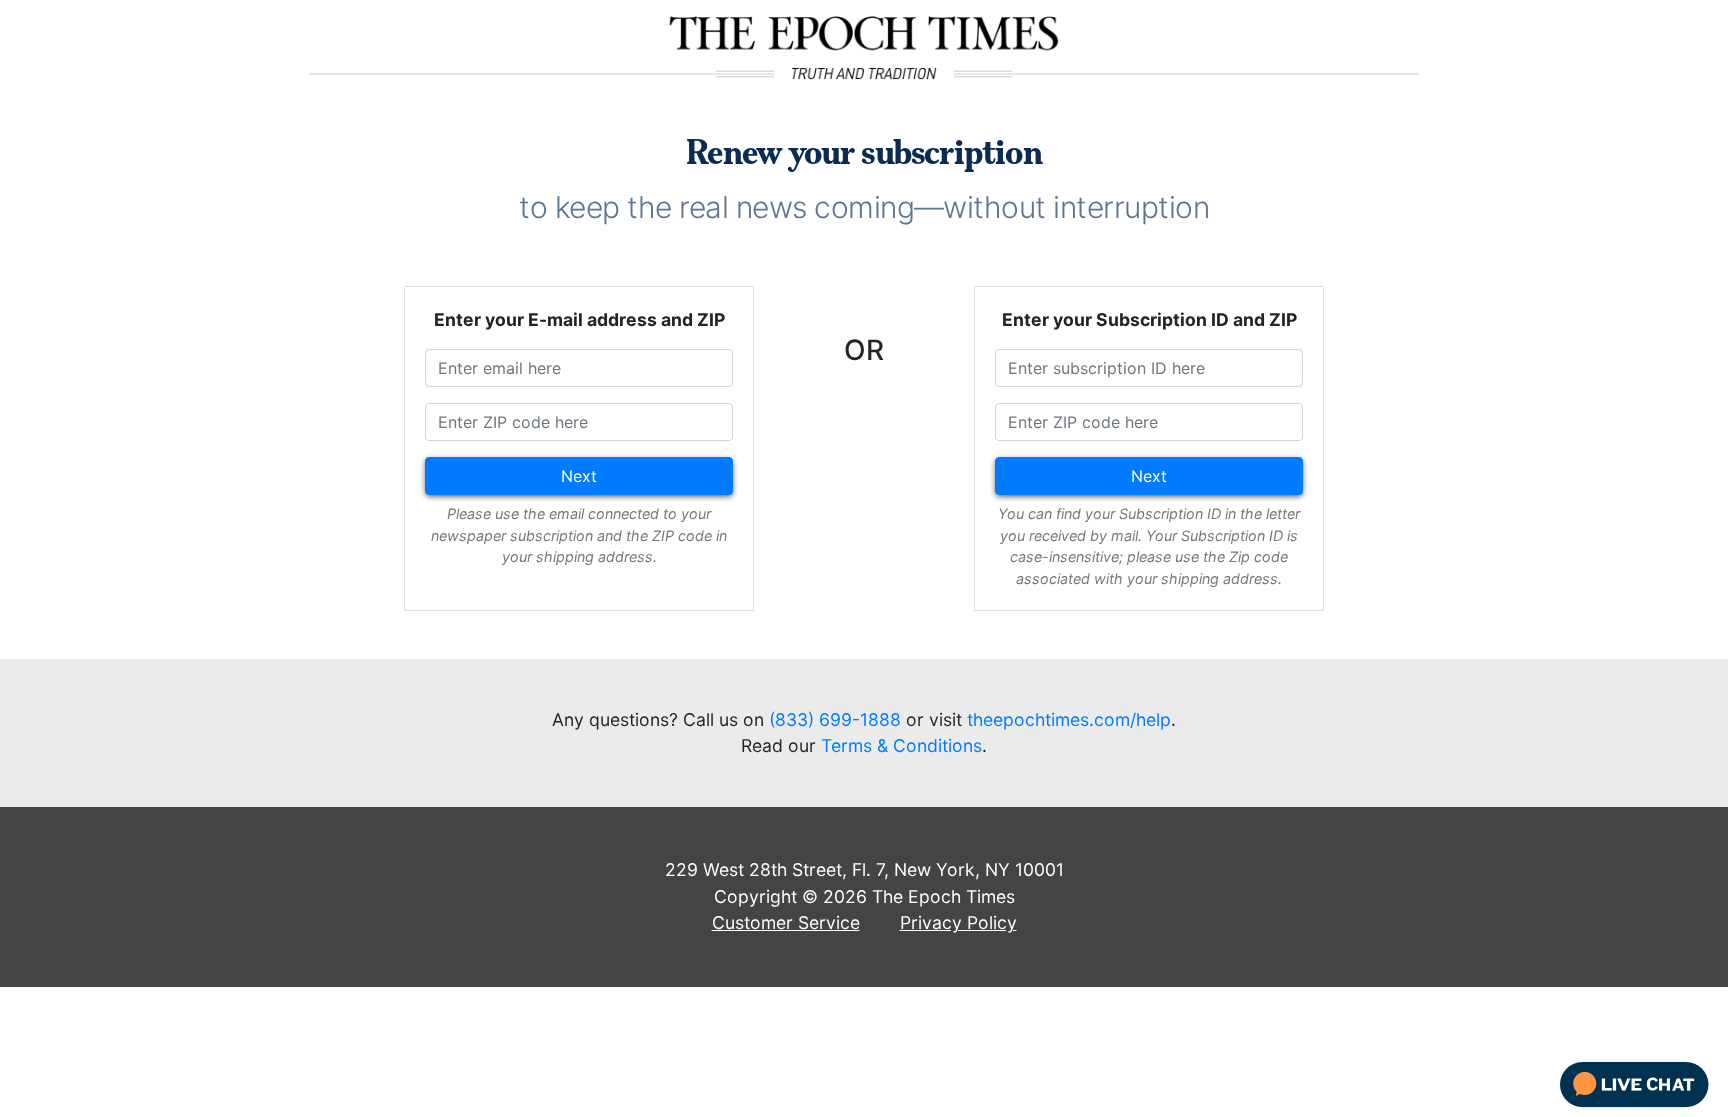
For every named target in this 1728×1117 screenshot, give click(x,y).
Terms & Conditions (901, 745)
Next (579, 476)
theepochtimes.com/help (1069, 719)
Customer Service (786, 922)
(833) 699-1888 (835, 719)
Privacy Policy (958, 922)
